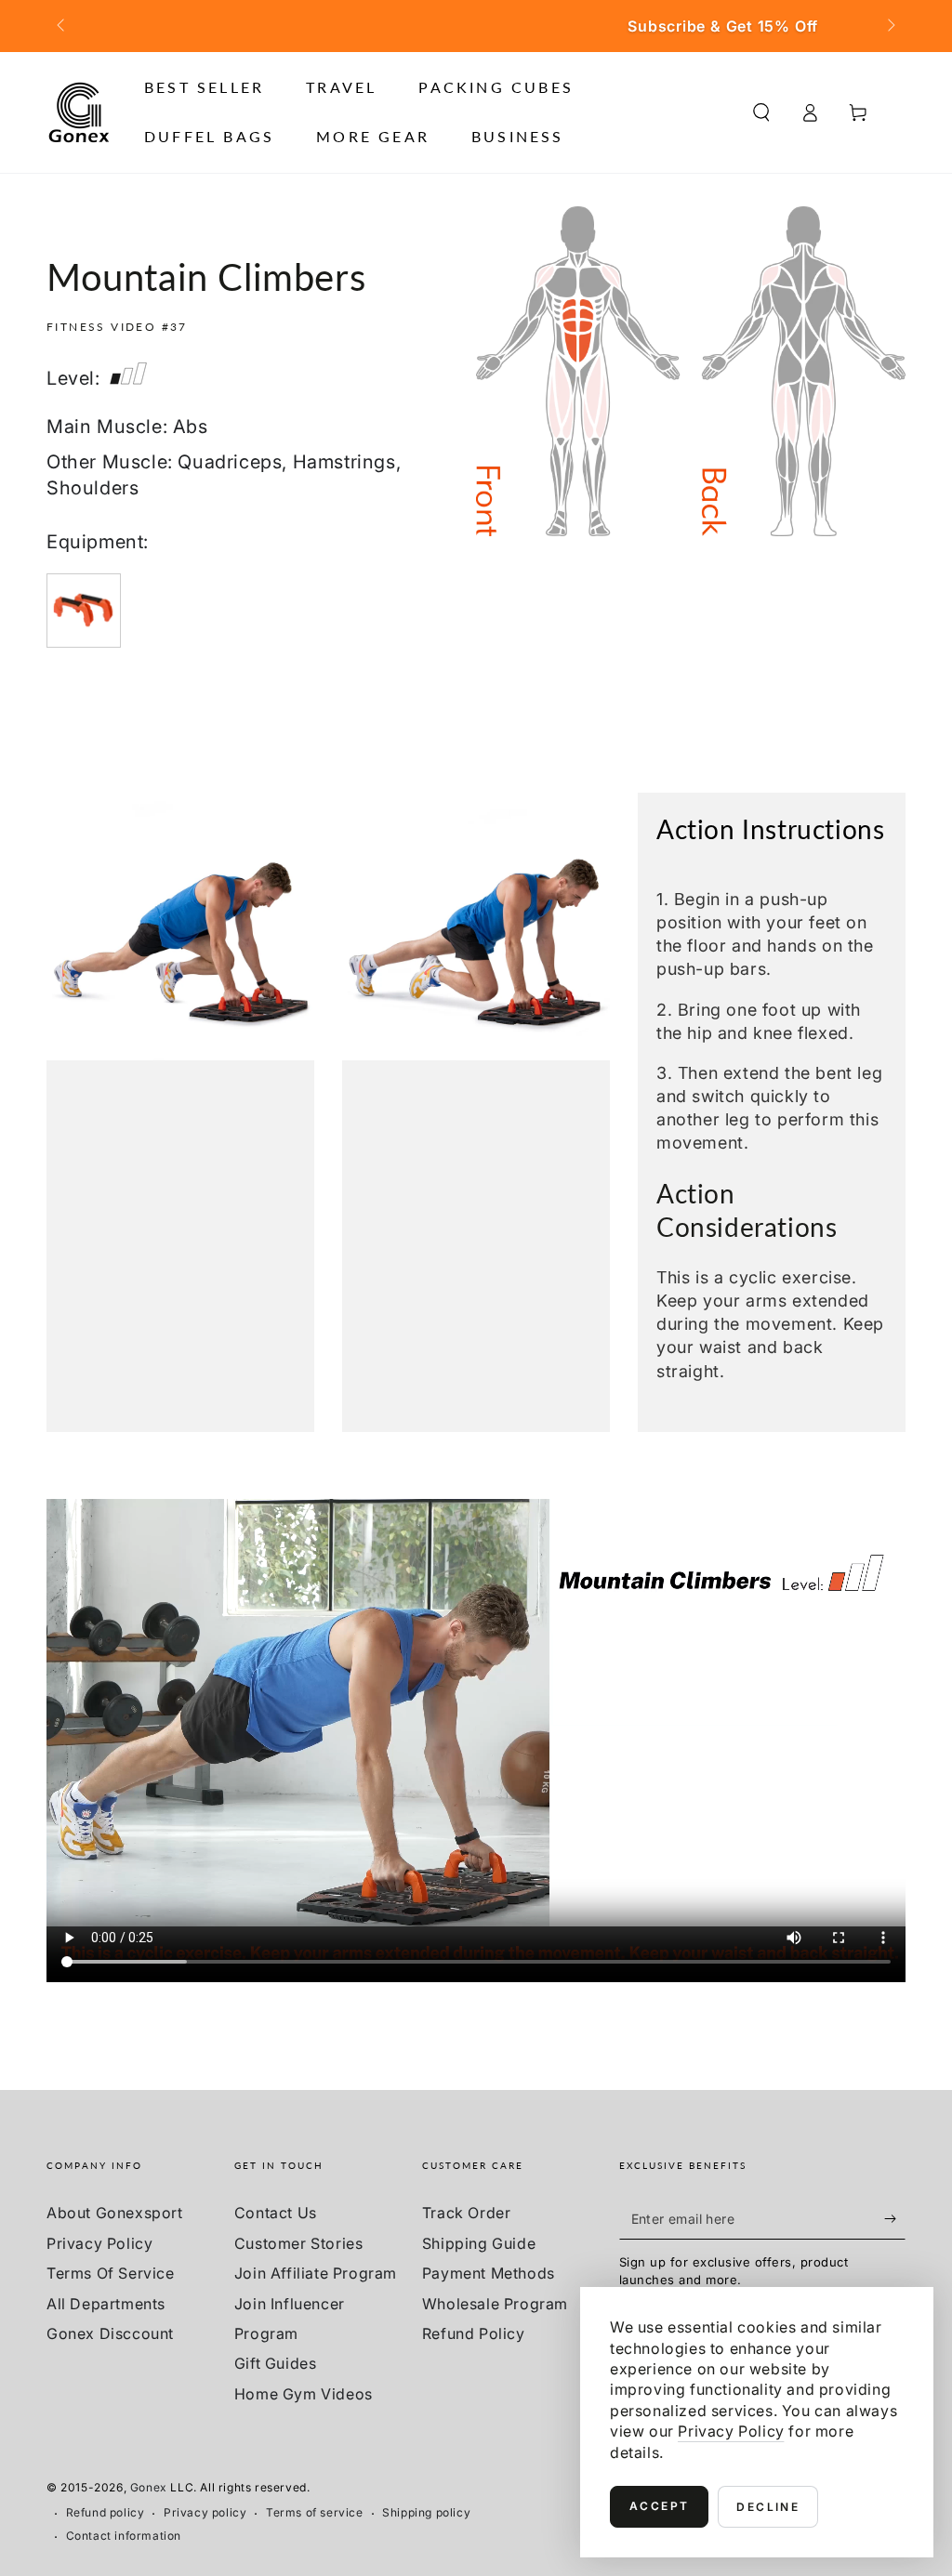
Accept (659, 2506)
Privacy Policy (99, 2243)
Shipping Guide (479, 2243)
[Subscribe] (895, 2218)
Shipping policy (426, 2512)
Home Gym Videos (304, 2394)
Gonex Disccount (110, 2333)
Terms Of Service (111, 2273)
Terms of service (315, 2512)
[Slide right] (890, 26)
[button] (761, 112)
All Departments (106, 2304)
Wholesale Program (495, 2304)
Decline (768, 2507)
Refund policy (106, 2512)
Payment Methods (489, 2273)
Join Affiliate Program (316, 2273)
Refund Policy (474, 2333)
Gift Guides (276, 2363)
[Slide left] (62, 26)
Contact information (124, 2536)
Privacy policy (205, 2512)
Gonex (149, 2487)
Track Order (467, 2213)
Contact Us (276, 2213)
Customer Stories (299, 2243)
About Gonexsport (115, 2213)
